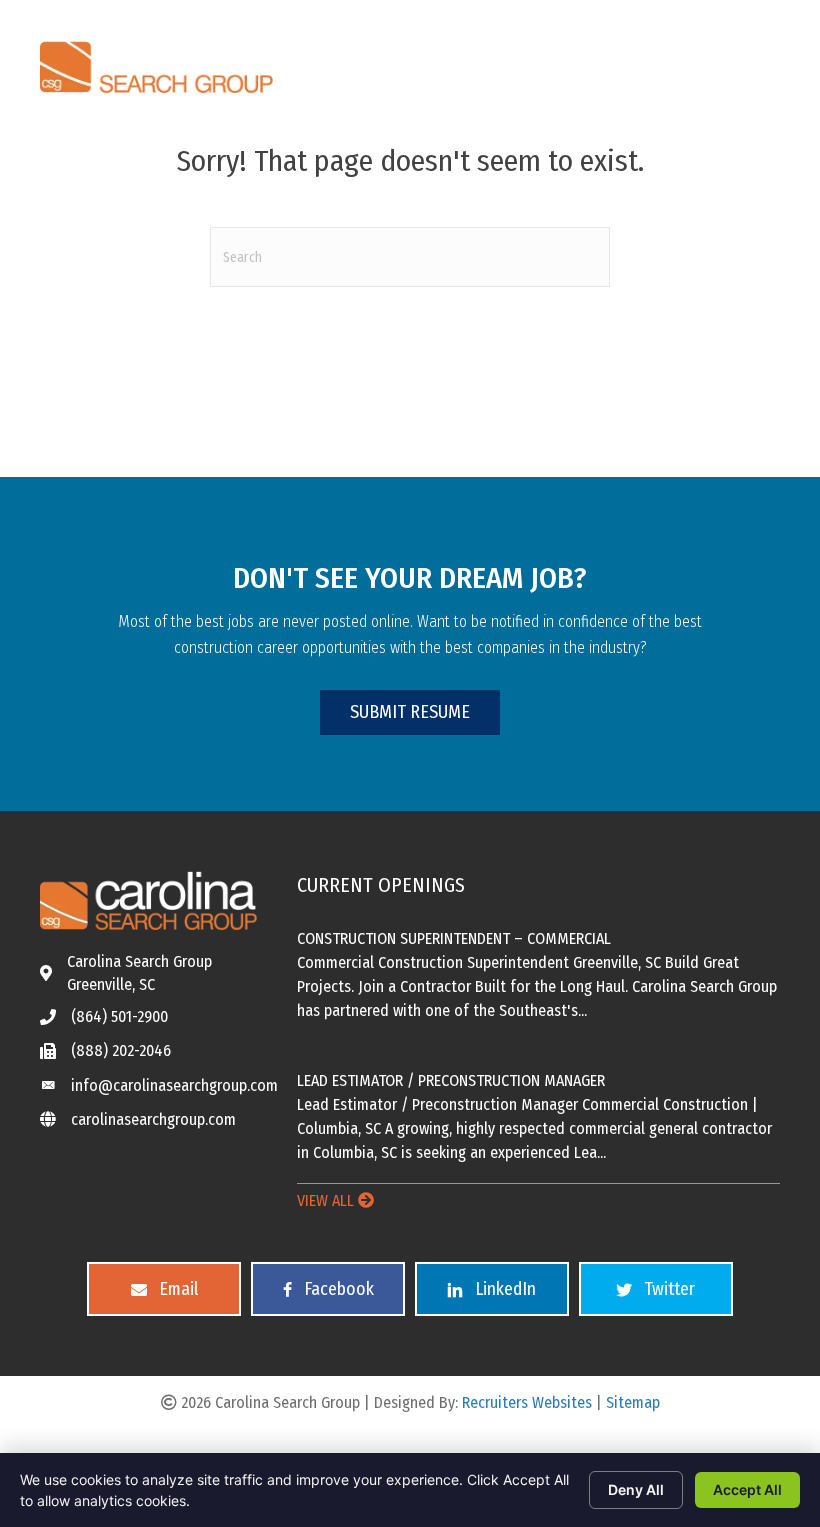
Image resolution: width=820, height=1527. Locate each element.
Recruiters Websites (527, 1402)
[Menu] (547, 62)
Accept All (747, 1489)
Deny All (636, 1489)
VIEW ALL (327, 1200)
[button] (410, 712)
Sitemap (633, 1402)
